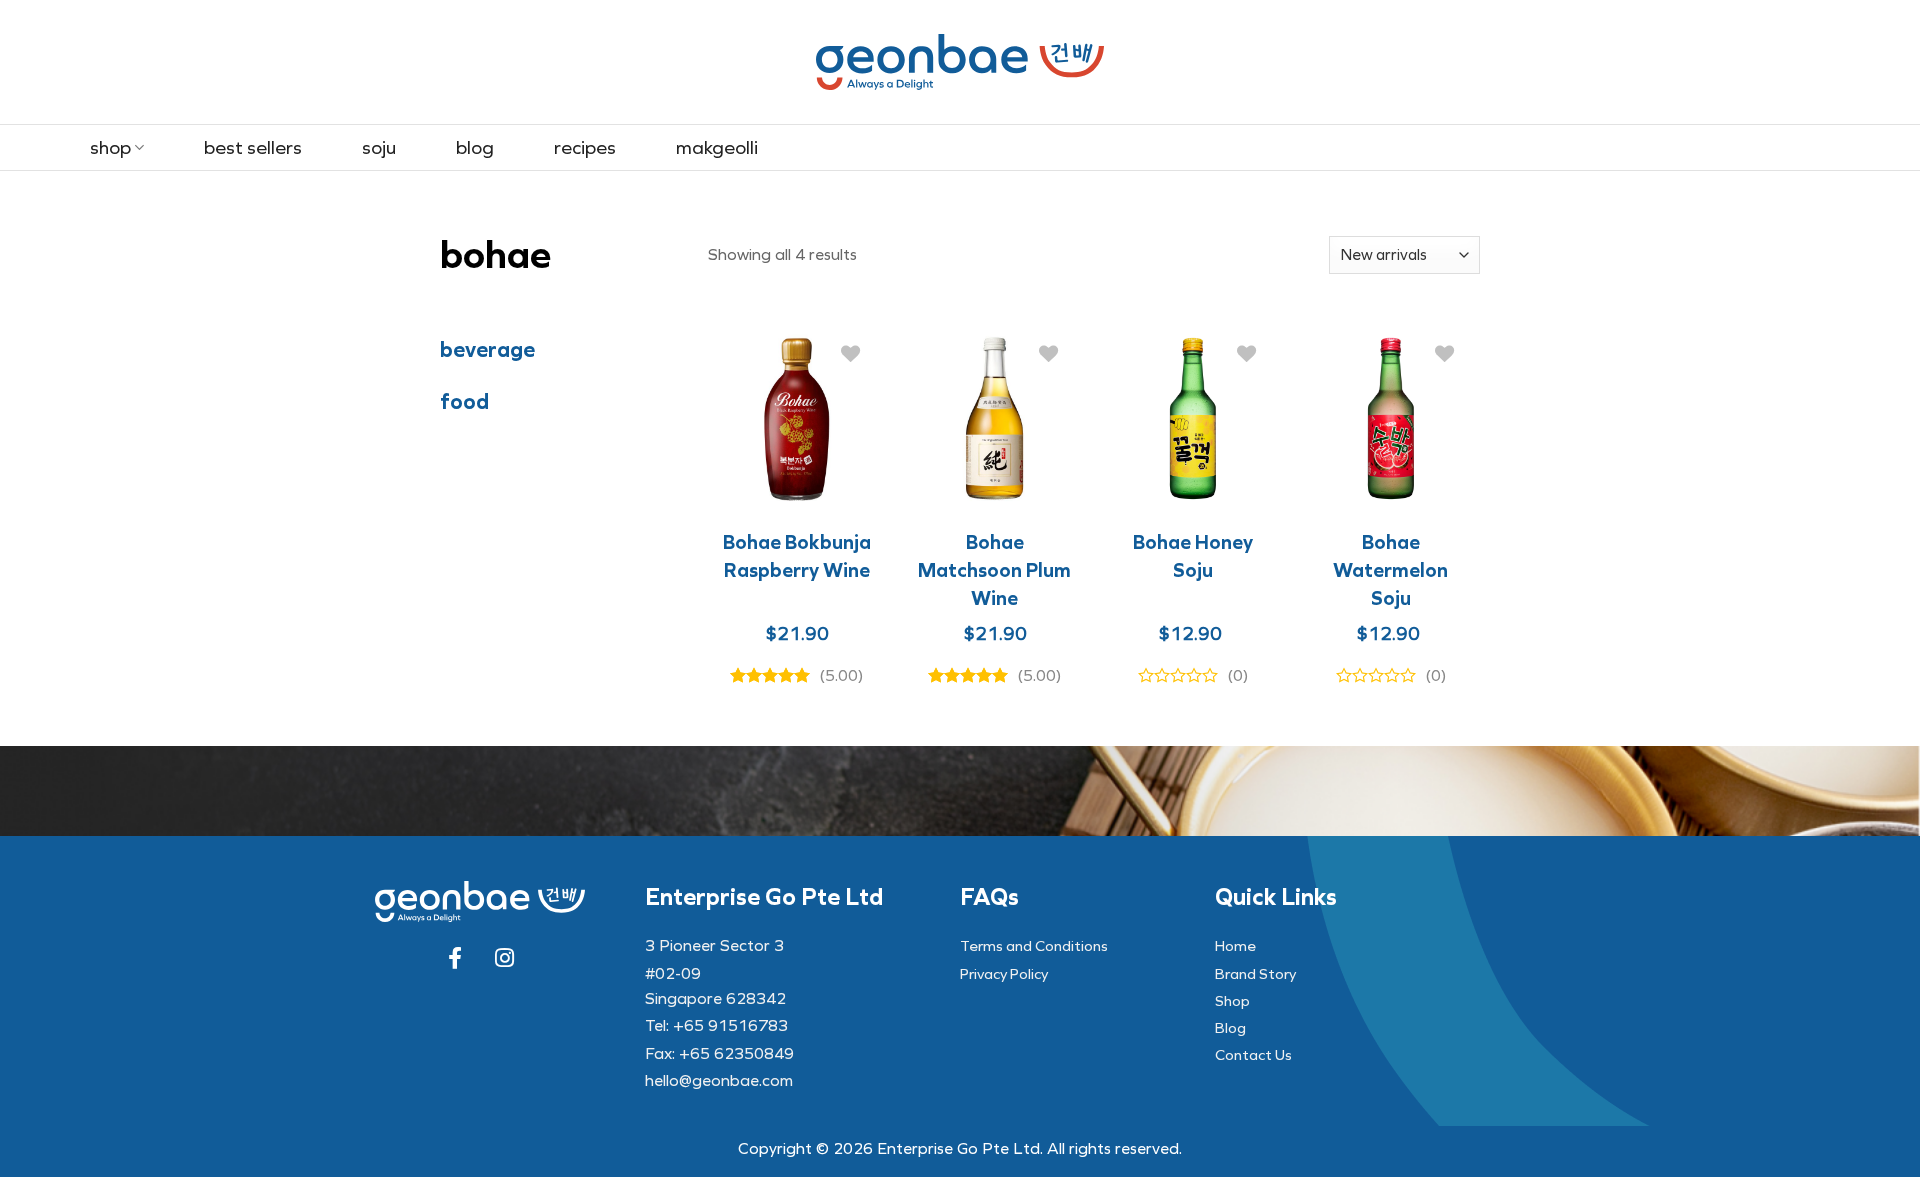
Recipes (585, 147)
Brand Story (1255, 974)
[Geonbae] (960, 61)
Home (1235, 946)
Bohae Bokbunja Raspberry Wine (797, 556)
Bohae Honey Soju (1193, 556)
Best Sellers (253, 147)
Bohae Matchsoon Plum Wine (994, 570)
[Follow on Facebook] (455, 958)
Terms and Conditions (1034, 946)
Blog (475, 147)
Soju (379, 147)
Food (464, 402)
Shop (110, 147)
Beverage (487, 350)
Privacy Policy (1004, 974)
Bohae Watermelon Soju (1390, 570)
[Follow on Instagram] (505, 958)
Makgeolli (717, 147)
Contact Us (1253, 1055)
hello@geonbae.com (719, 1080)
